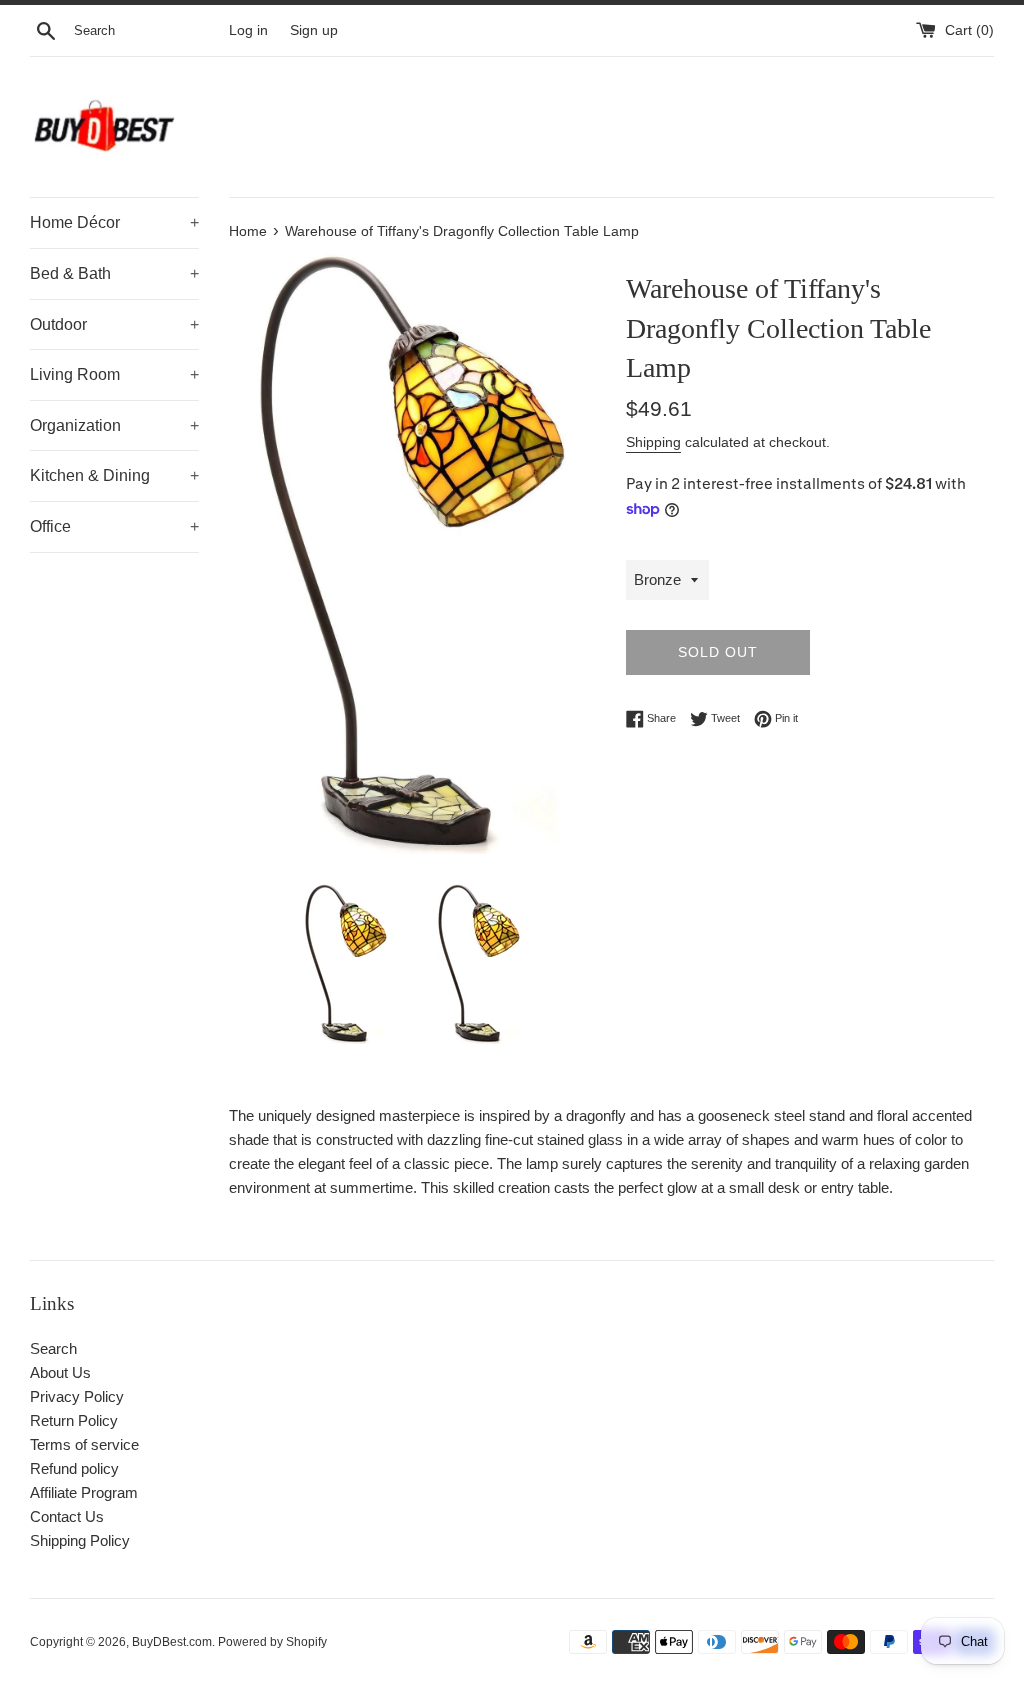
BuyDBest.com (172, 1642)
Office (114, 526)
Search (53, 1348)
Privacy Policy (77, 1396)
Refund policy (74, 1468)
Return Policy (74, 1420)
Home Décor (114, 222)
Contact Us (67, 1516)
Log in (248, 30)
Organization (114, 425)
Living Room (114, 374)
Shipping (653, 442)
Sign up (314, 30)
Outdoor (114, 324)
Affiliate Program (84, 1492)
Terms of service (84, 1444)
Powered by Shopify (272, 1642)
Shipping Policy (80, 1540)
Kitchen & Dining (114, 475)
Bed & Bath (114, 273)
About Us (60, 1372)
